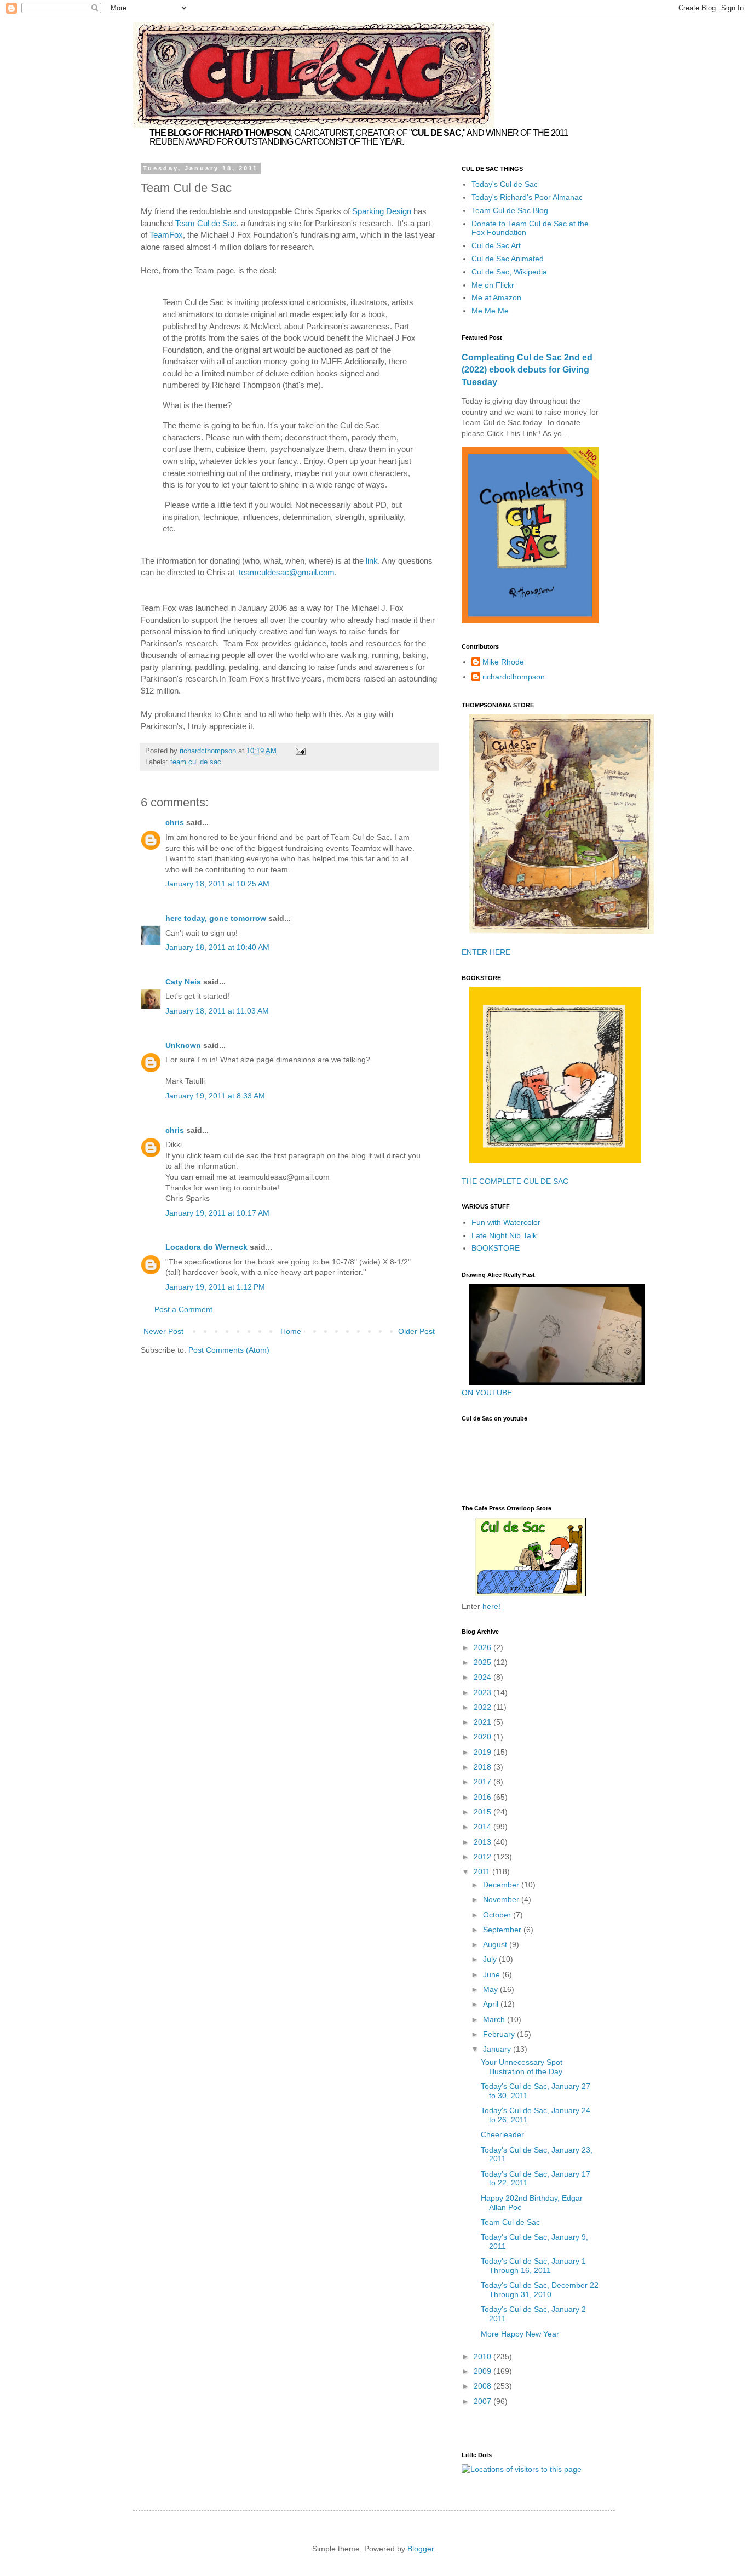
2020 (484, 1737)
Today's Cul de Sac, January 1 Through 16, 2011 (533, 2266)
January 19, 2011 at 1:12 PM (215, 1287)
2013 (484, 1842)
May (491, 1989)
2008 (484, 2386)
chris (175, 822)
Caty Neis (183, 982)
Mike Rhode (503, 662)
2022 (484, 1707)
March (495, 2019)
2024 (484, 1677)
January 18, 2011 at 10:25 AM (217, 884)
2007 (484, 2401)
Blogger (421, 2549)
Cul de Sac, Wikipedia (509, 272)
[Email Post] (300, 751)
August (496, 1944)
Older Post (416, 1331)
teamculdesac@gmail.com (287, 572)
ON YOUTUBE (487, 1393)
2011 (483, 1871)
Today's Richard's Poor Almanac (527, 197)
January (498, 2049)
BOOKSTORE (496, 1248)
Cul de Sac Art (496, 245)
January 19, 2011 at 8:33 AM (215, 1096)
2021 (484, 1722)
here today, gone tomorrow (216, 918)
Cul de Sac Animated (508, 259)
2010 (484, 2356)
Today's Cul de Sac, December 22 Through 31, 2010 (540, 2290)
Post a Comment (183, 1309)
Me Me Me (490, 311)
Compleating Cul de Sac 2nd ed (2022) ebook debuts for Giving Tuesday (527, 370)
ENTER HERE (486, 952)
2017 (484, 1782)
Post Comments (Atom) (229, 1350)
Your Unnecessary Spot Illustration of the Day (522, 2067)
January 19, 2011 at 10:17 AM (217, 1213)
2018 (484, 1767)
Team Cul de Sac (206, 223)
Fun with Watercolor (506, 1222)
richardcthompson (514, 677)
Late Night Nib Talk (504, 1235)
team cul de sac (196, 762)
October (498, 1915)
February (500, 2034)
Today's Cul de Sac (505, 184)
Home (291, 1331)
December (502, 1885)
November (502, 1899)
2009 (484, 2371)
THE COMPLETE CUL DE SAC (515, 1181)
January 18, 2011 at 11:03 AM (217, 1011)
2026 (484, 1647)
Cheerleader (502, 2134)
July (491, 1959)
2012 (484, 1857)
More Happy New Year (520, 2334)
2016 (484, 1797)
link (372, 561)
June (493, 1974)
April (492, 2004)
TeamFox (166, 235)
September (503, 1930)
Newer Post (163, 1331)
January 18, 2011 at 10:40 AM (217, 947)
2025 (484, 1662)
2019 (484, 1752)
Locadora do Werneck (206, 1247)
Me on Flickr (493, 285)
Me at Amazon (496, 297)
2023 (484, 1692)
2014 (484, 1827)
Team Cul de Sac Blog (510, 210)
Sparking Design (382, 211)
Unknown (183, 1045)
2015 (484, 1812)
